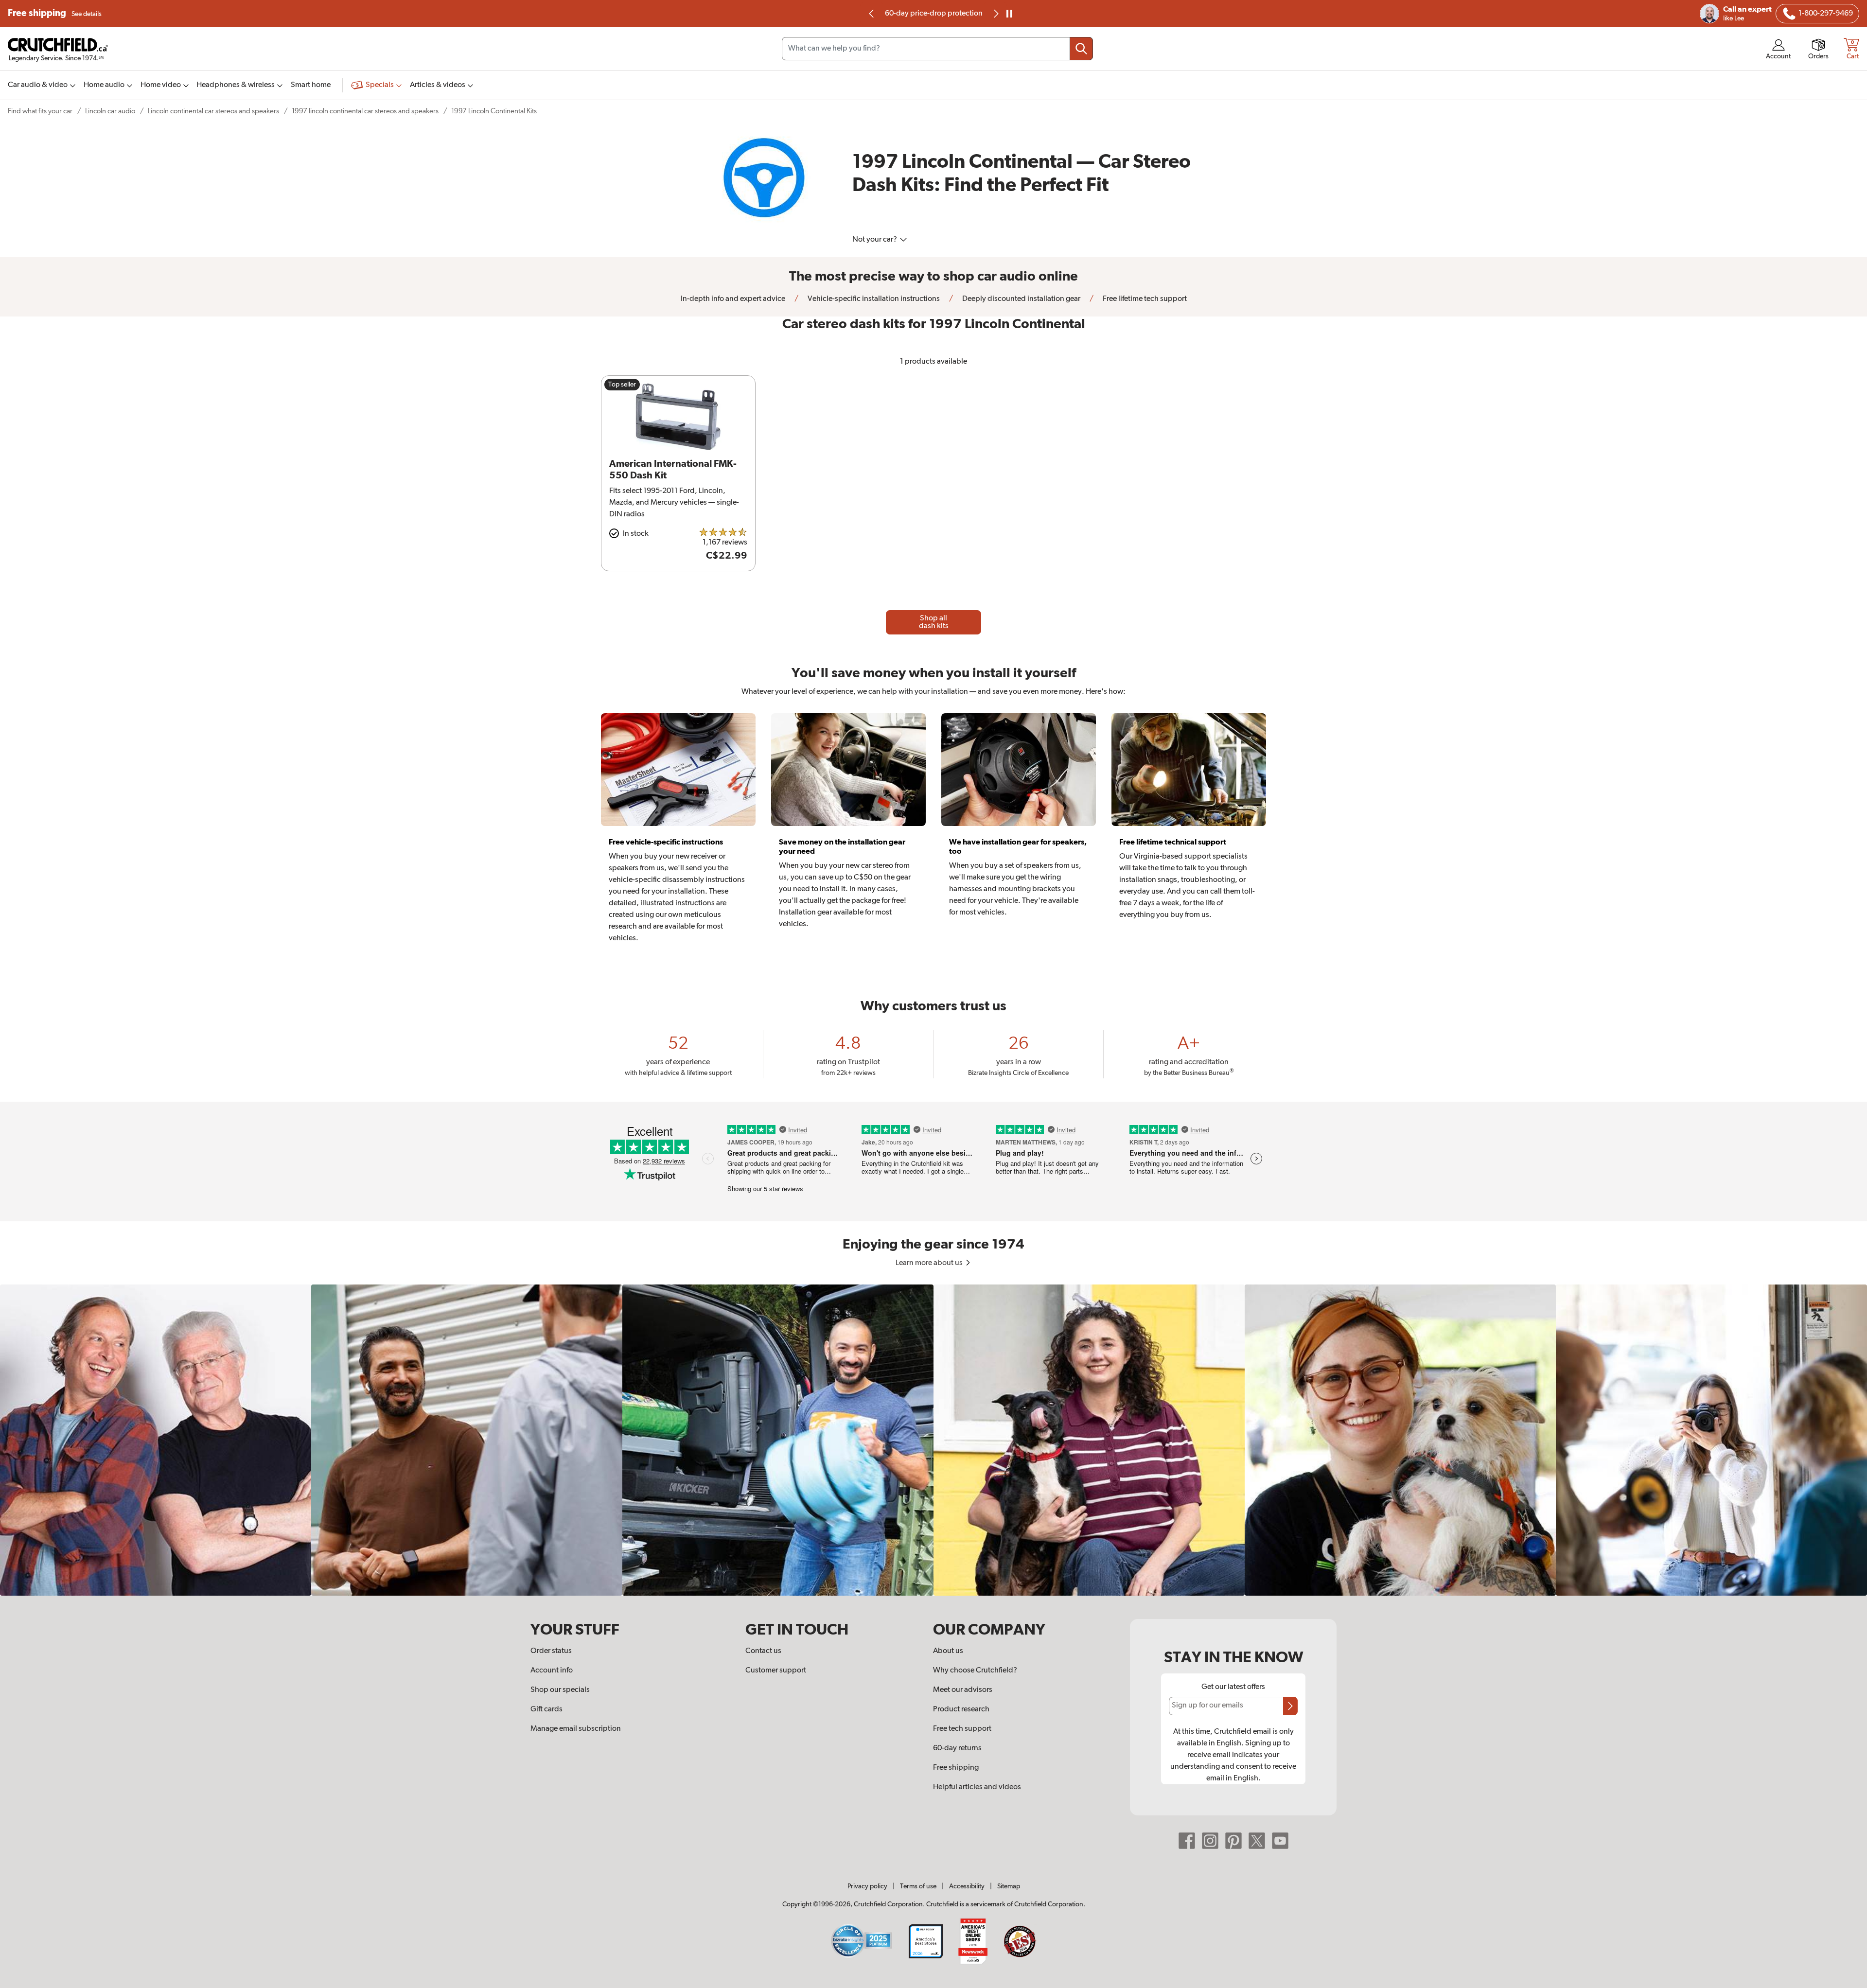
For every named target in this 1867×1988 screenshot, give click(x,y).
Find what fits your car (40, 111)
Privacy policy (867, 1886)
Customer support (776, 1671)
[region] (933, 1440)
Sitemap (1009, 1886)
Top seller (622, 385)
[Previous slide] (872, 14)
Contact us (763, 1651)
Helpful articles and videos (977, 1787)
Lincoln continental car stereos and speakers (213, 111)
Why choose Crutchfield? (975, 1671)
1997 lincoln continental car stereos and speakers (365, 111)
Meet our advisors (963, 1690)
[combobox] (937, 49)
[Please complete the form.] (1290, 1706)
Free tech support (962, 1729)
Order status (551, 1651)
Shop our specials (560, 1690)
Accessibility (967, 1886)
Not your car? (875, 240)
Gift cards (546, 1709)
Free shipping (55, 13)
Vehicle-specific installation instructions (873, 299)
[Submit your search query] (1081, 49)
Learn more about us (930, 1263)
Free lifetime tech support (1144, 299)
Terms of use (918, 1886)
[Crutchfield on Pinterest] (1233, 1841)
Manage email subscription (576, 1729)
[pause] (1009, 14)
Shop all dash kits (934, 622)
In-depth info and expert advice (733, 299)
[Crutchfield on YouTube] (1280, 1841)
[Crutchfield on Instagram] (1210, 1841)
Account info (552, 1671)
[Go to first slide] (995, 14)
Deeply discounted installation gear (1021, 299)
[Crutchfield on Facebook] (1187, 1841)
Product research (961, 1709)
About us (948, 1651)
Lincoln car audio (110, 111)
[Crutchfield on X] (1257, 1841)
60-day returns (933, 14)
